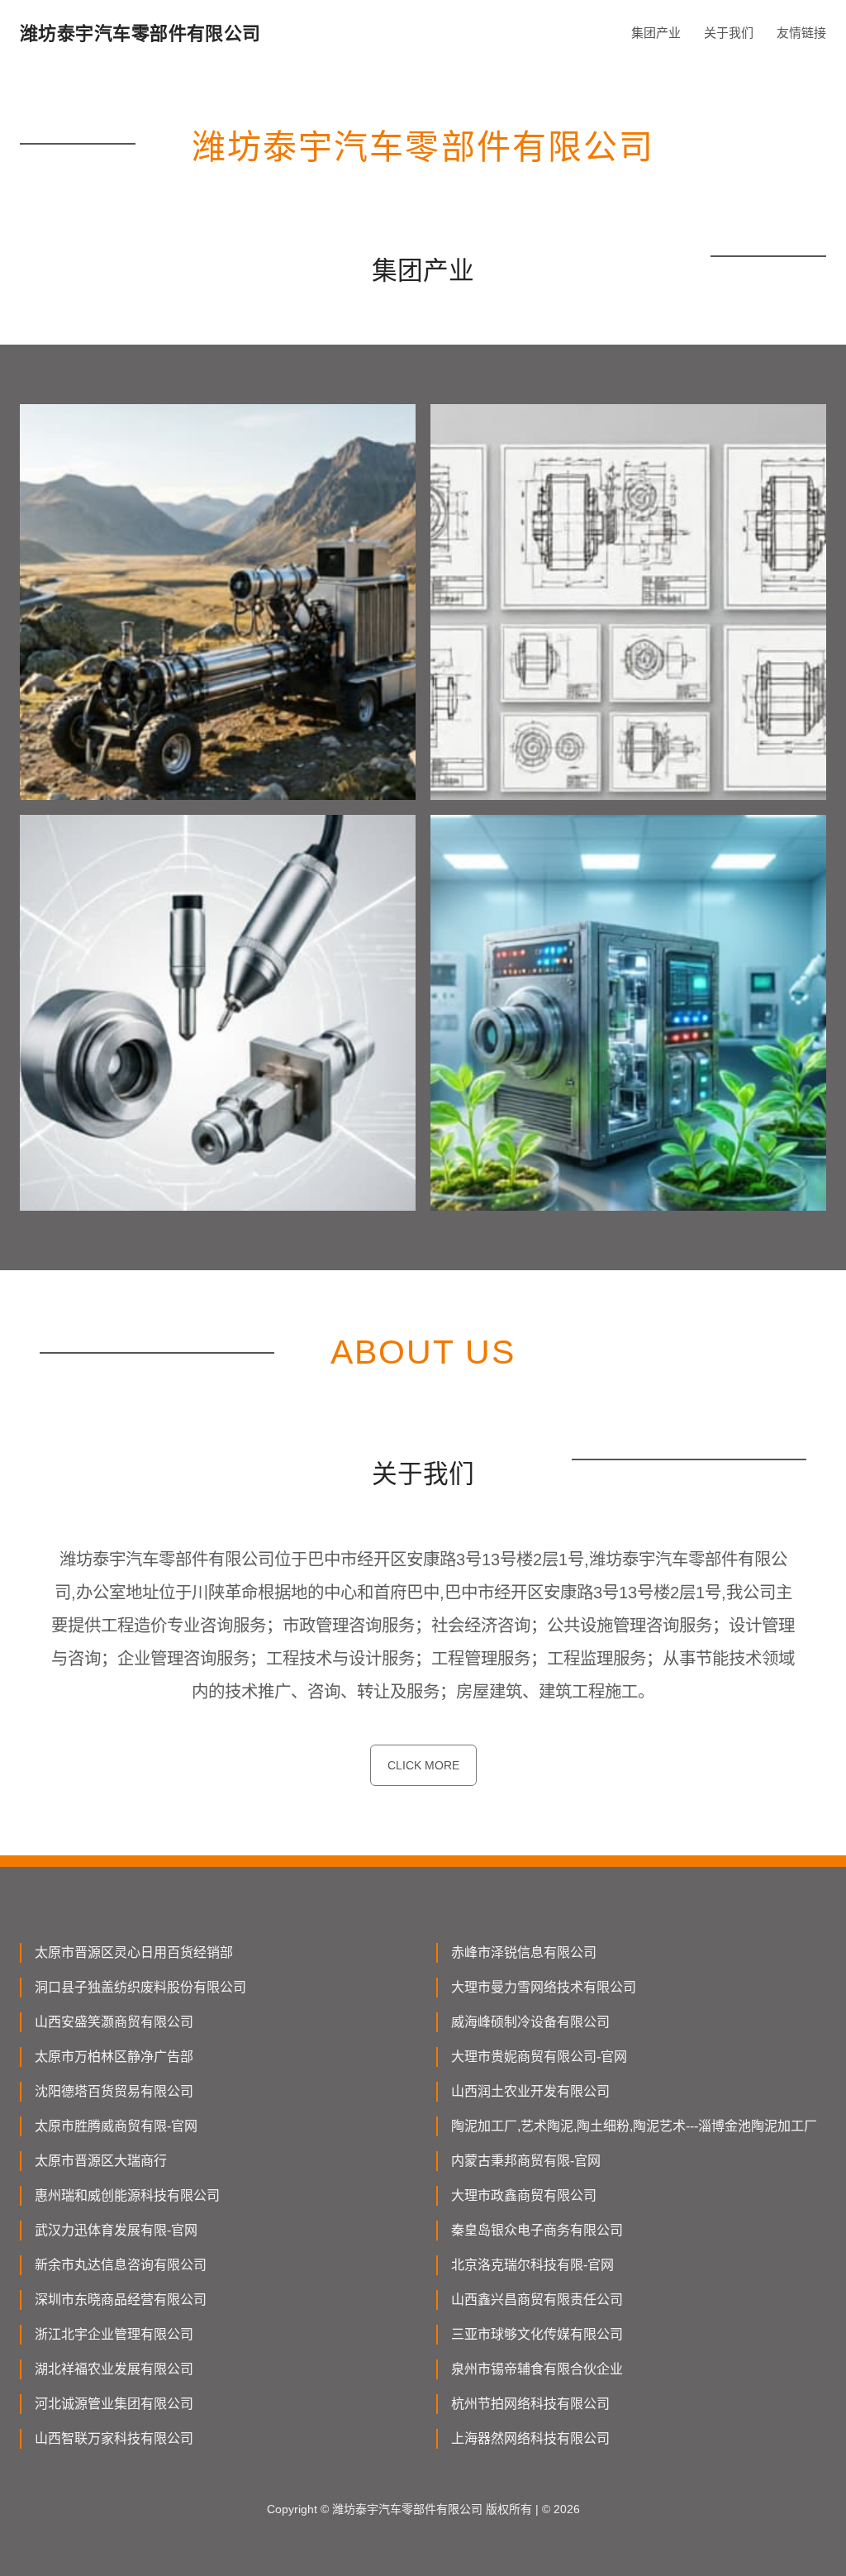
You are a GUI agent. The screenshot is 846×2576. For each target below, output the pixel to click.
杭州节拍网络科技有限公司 (530, 2404)
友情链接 (801, 33)
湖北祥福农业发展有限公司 (114, 2369)
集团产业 (656, 33)
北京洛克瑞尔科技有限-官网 (532, 2265)
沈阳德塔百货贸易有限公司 (114, 2091)
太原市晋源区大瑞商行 (101, 2161)
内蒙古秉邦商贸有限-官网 (526, 2161)
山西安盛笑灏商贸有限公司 (114, 2022)
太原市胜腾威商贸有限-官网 (116, 2126)
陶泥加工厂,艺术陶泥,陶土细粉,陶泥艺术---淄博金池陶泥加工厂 (634, 2126)
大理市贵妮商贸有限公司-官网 (539, 2057)
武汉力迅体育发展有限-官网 (116, 2230)
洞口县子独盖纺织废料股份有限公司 (140, 1987)
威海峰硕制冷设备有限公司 (530, 2022)
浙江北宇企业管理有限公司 (114, 2334)
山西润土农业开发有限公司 (530, 2091)
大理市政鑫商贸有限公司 (524, 2195)
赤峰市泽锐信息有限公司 (524, 1952)
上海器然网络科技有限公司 (530, 2438)
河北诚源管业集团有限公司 (114, 2404)
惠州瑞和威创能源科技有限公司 (127, 2195)
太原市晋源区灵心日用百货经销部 (134, 1952)
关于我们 (729, 33)
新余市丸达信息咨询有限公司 (121, 2265)
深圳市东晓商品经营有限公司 (121, 2300)
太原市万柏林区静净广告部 (114, 2057)
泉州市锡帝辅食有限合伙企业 (537, 2369)
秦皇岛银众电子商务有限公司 (537, 2230)
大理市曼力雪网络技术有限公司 (544, 1987)
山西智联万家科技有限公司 (114, 2438)
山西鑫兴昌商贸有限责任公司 (537, 2300)
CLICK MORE (423, 1765)
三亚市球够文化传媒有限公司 (537, 2334)
